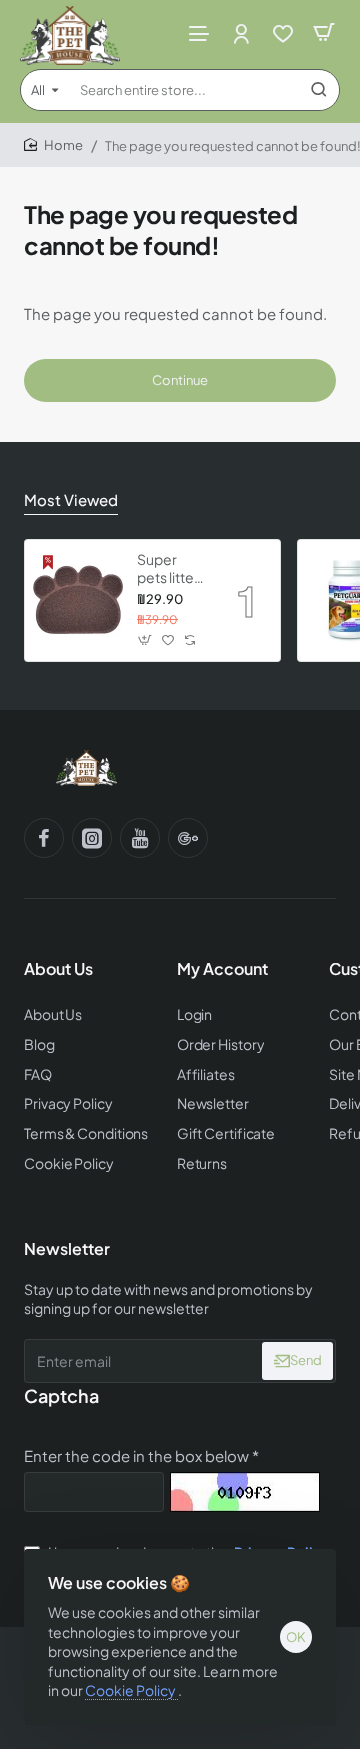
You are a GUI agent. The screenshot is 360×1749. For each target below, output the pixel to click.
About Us (58, 969)
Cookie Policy (131, 1690)
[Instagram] (92, 838)
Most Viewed (71, 499)
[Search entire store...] (319, 90)
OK (296, 1637)
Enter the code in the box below (136, 1455)
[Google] (188, 838)
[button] (145, 640)
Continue (180, 380)
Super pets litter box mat (168, 568)
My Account (222, 969)
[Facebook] (44, 838)
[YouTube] (140, 838)
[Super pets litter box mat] (78, 600)
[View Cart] (324, 32)
